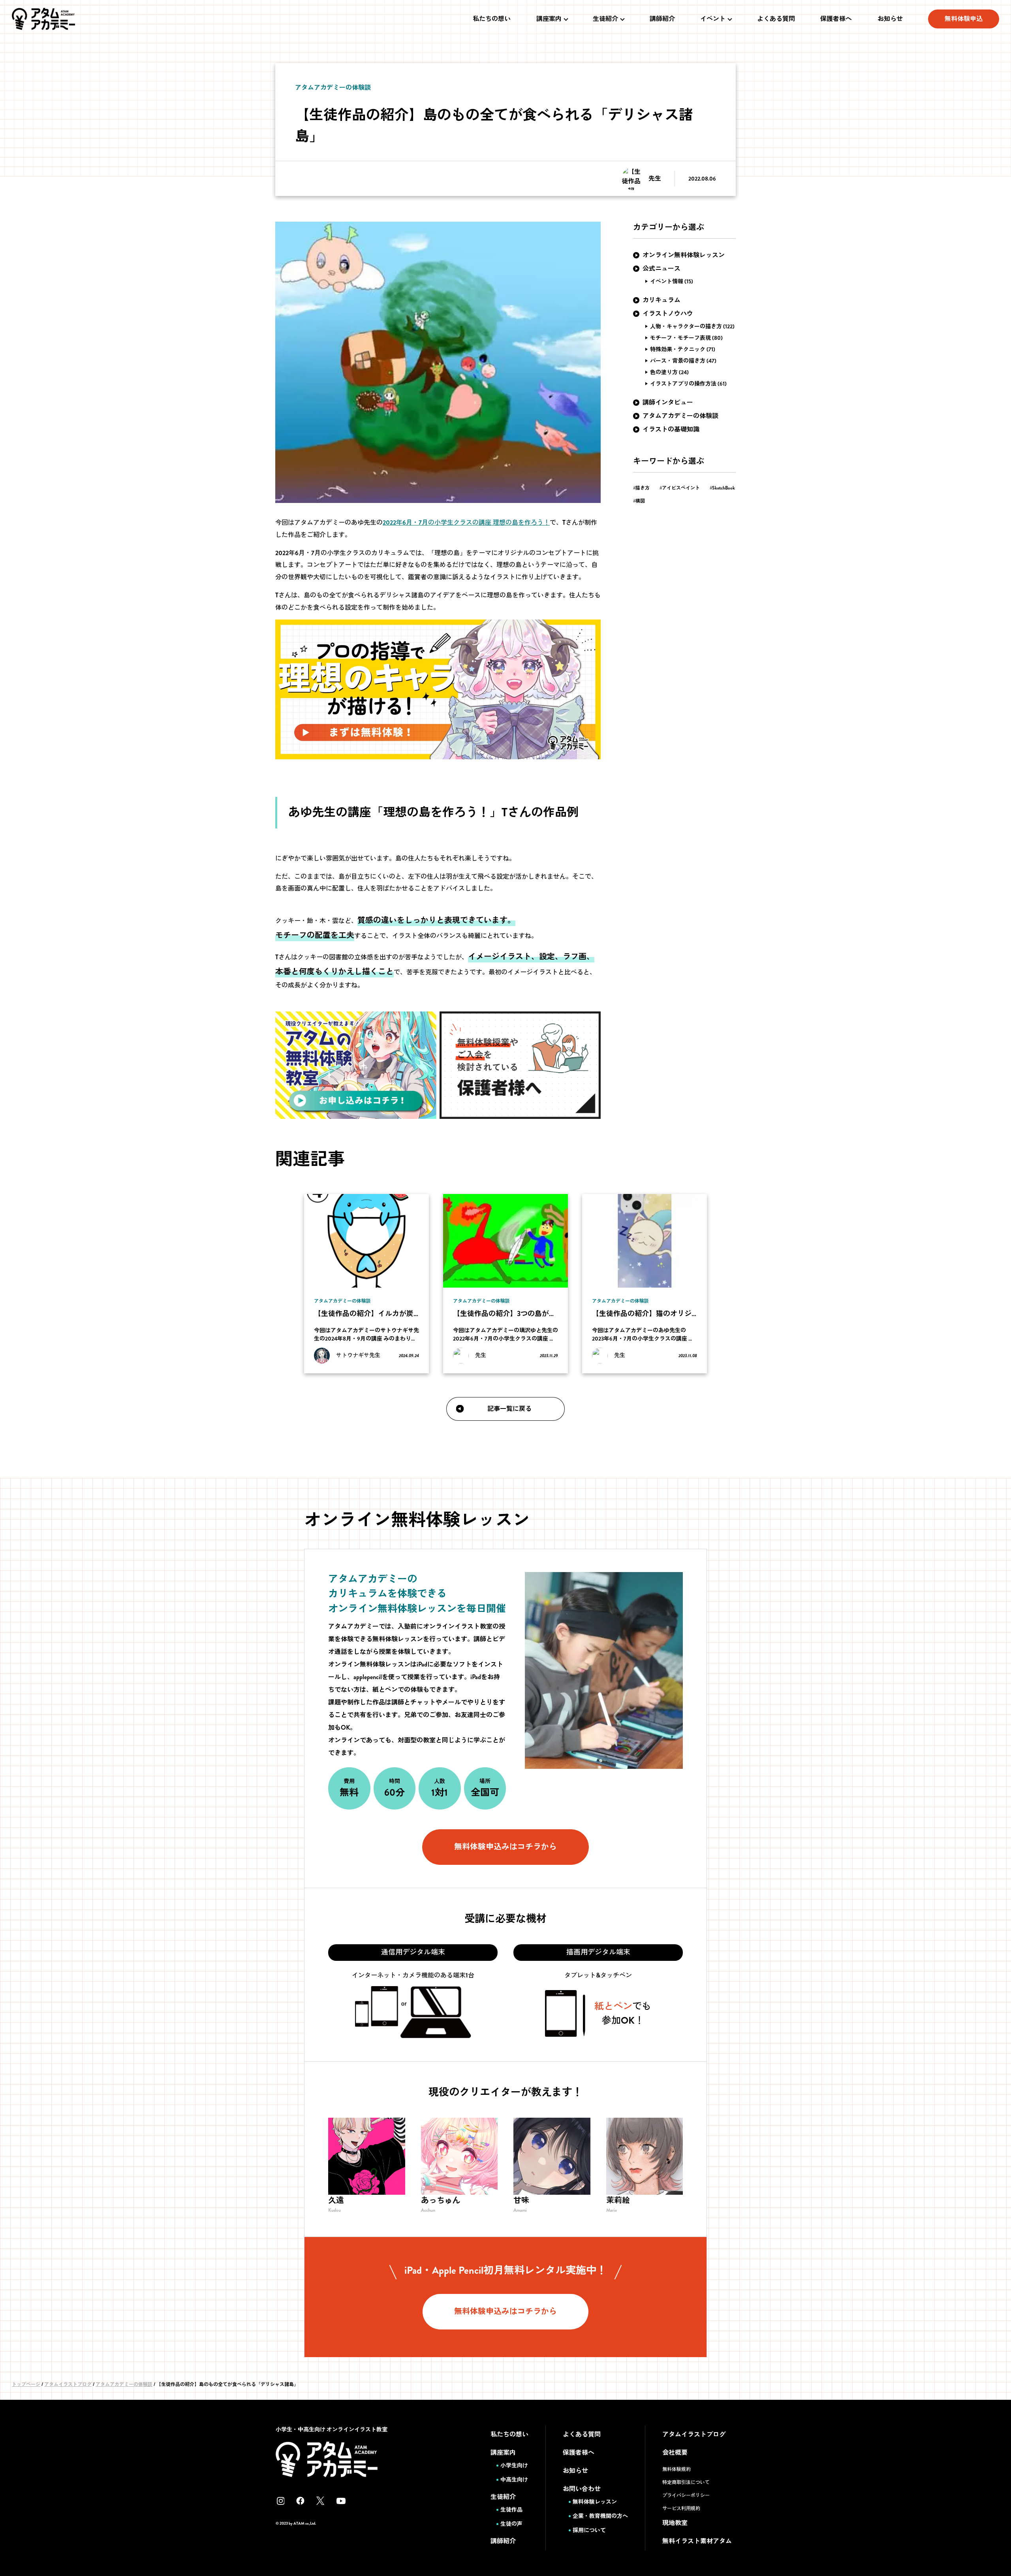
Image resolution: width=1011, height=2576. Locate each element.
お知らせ (890, 19)
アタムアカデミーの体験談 (680, 416)
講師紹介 (662, 19)
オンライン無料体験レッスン (684, 255)
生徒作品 (511, 2510)
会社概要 (675, 2453)
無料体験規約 (677, 2469)
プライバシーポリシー (686, 2495)
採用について (589, 2530)
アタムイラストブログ (68, 2384)
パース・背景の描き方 (678, 361)
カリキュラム (661, 300)
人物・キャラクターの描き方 (686, 326)
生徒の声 (511, 2524)
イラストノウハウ (668, 314)
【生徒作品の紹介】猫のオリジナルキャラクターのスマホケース (695, 1314)
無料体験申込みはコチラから (505, 1847)
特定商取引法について (686, 2482)
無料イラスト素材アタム (697, 2541)
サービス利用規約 (681, 2508)
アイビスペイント (681, 488)
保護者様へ (836, 19)
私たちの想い (492, 19)
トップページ (26, 2384)
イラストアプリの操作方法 (683, 384)
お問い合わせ (582, 2489)
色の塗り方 (664, 372)
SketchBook (723, 488)
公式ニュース (661, 268)
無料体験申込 (964, 19)
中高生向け (514, 2480)
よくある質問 (776, 19)
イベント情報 (667, 281)
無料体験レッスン (595, 2502)
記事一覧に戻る (509, 1409)
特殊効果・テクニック (678, 349)
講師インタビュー (668, 402)
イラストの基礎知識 (671, 429)
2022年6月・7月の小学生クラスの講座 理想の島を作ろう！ (466, 523)
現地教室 (675, 2523)
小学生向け (514, 2465)
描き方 (643, 488)
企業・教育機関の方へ (600, 2516)
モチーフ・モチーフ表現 (680, 338)
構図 (640, 501)
